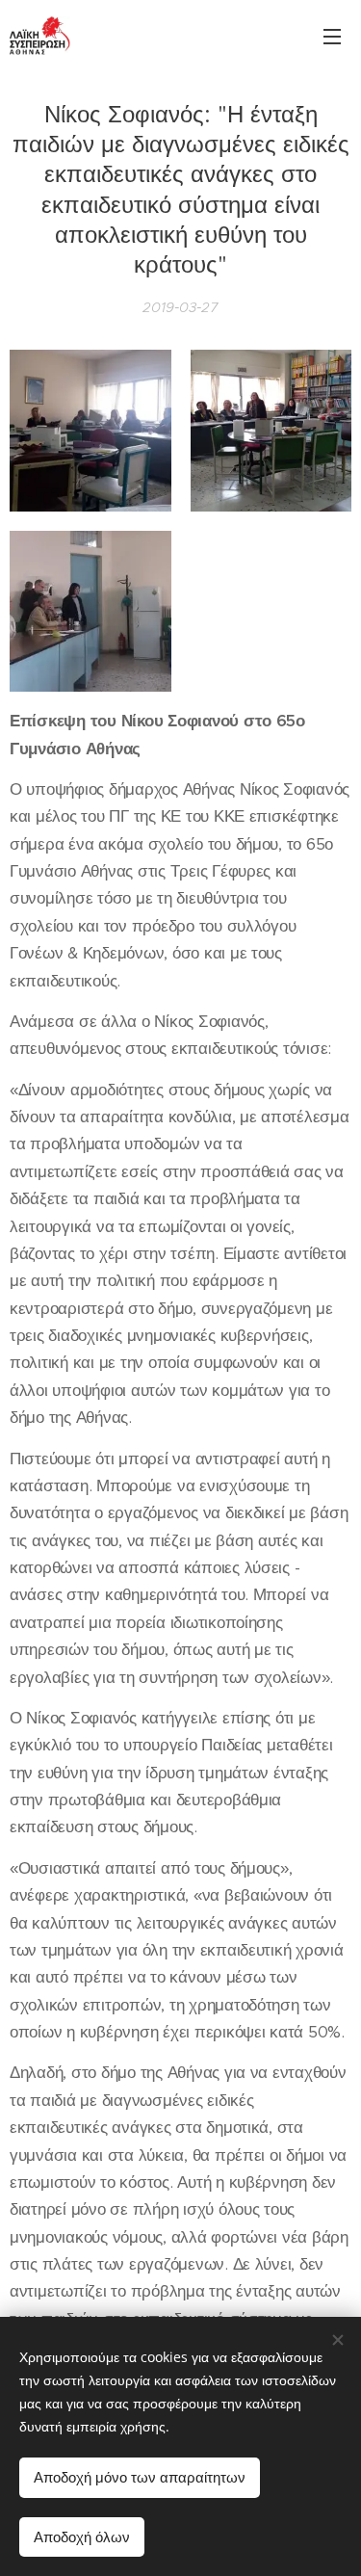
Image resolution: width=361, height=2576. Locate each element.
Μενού (332, 36)
